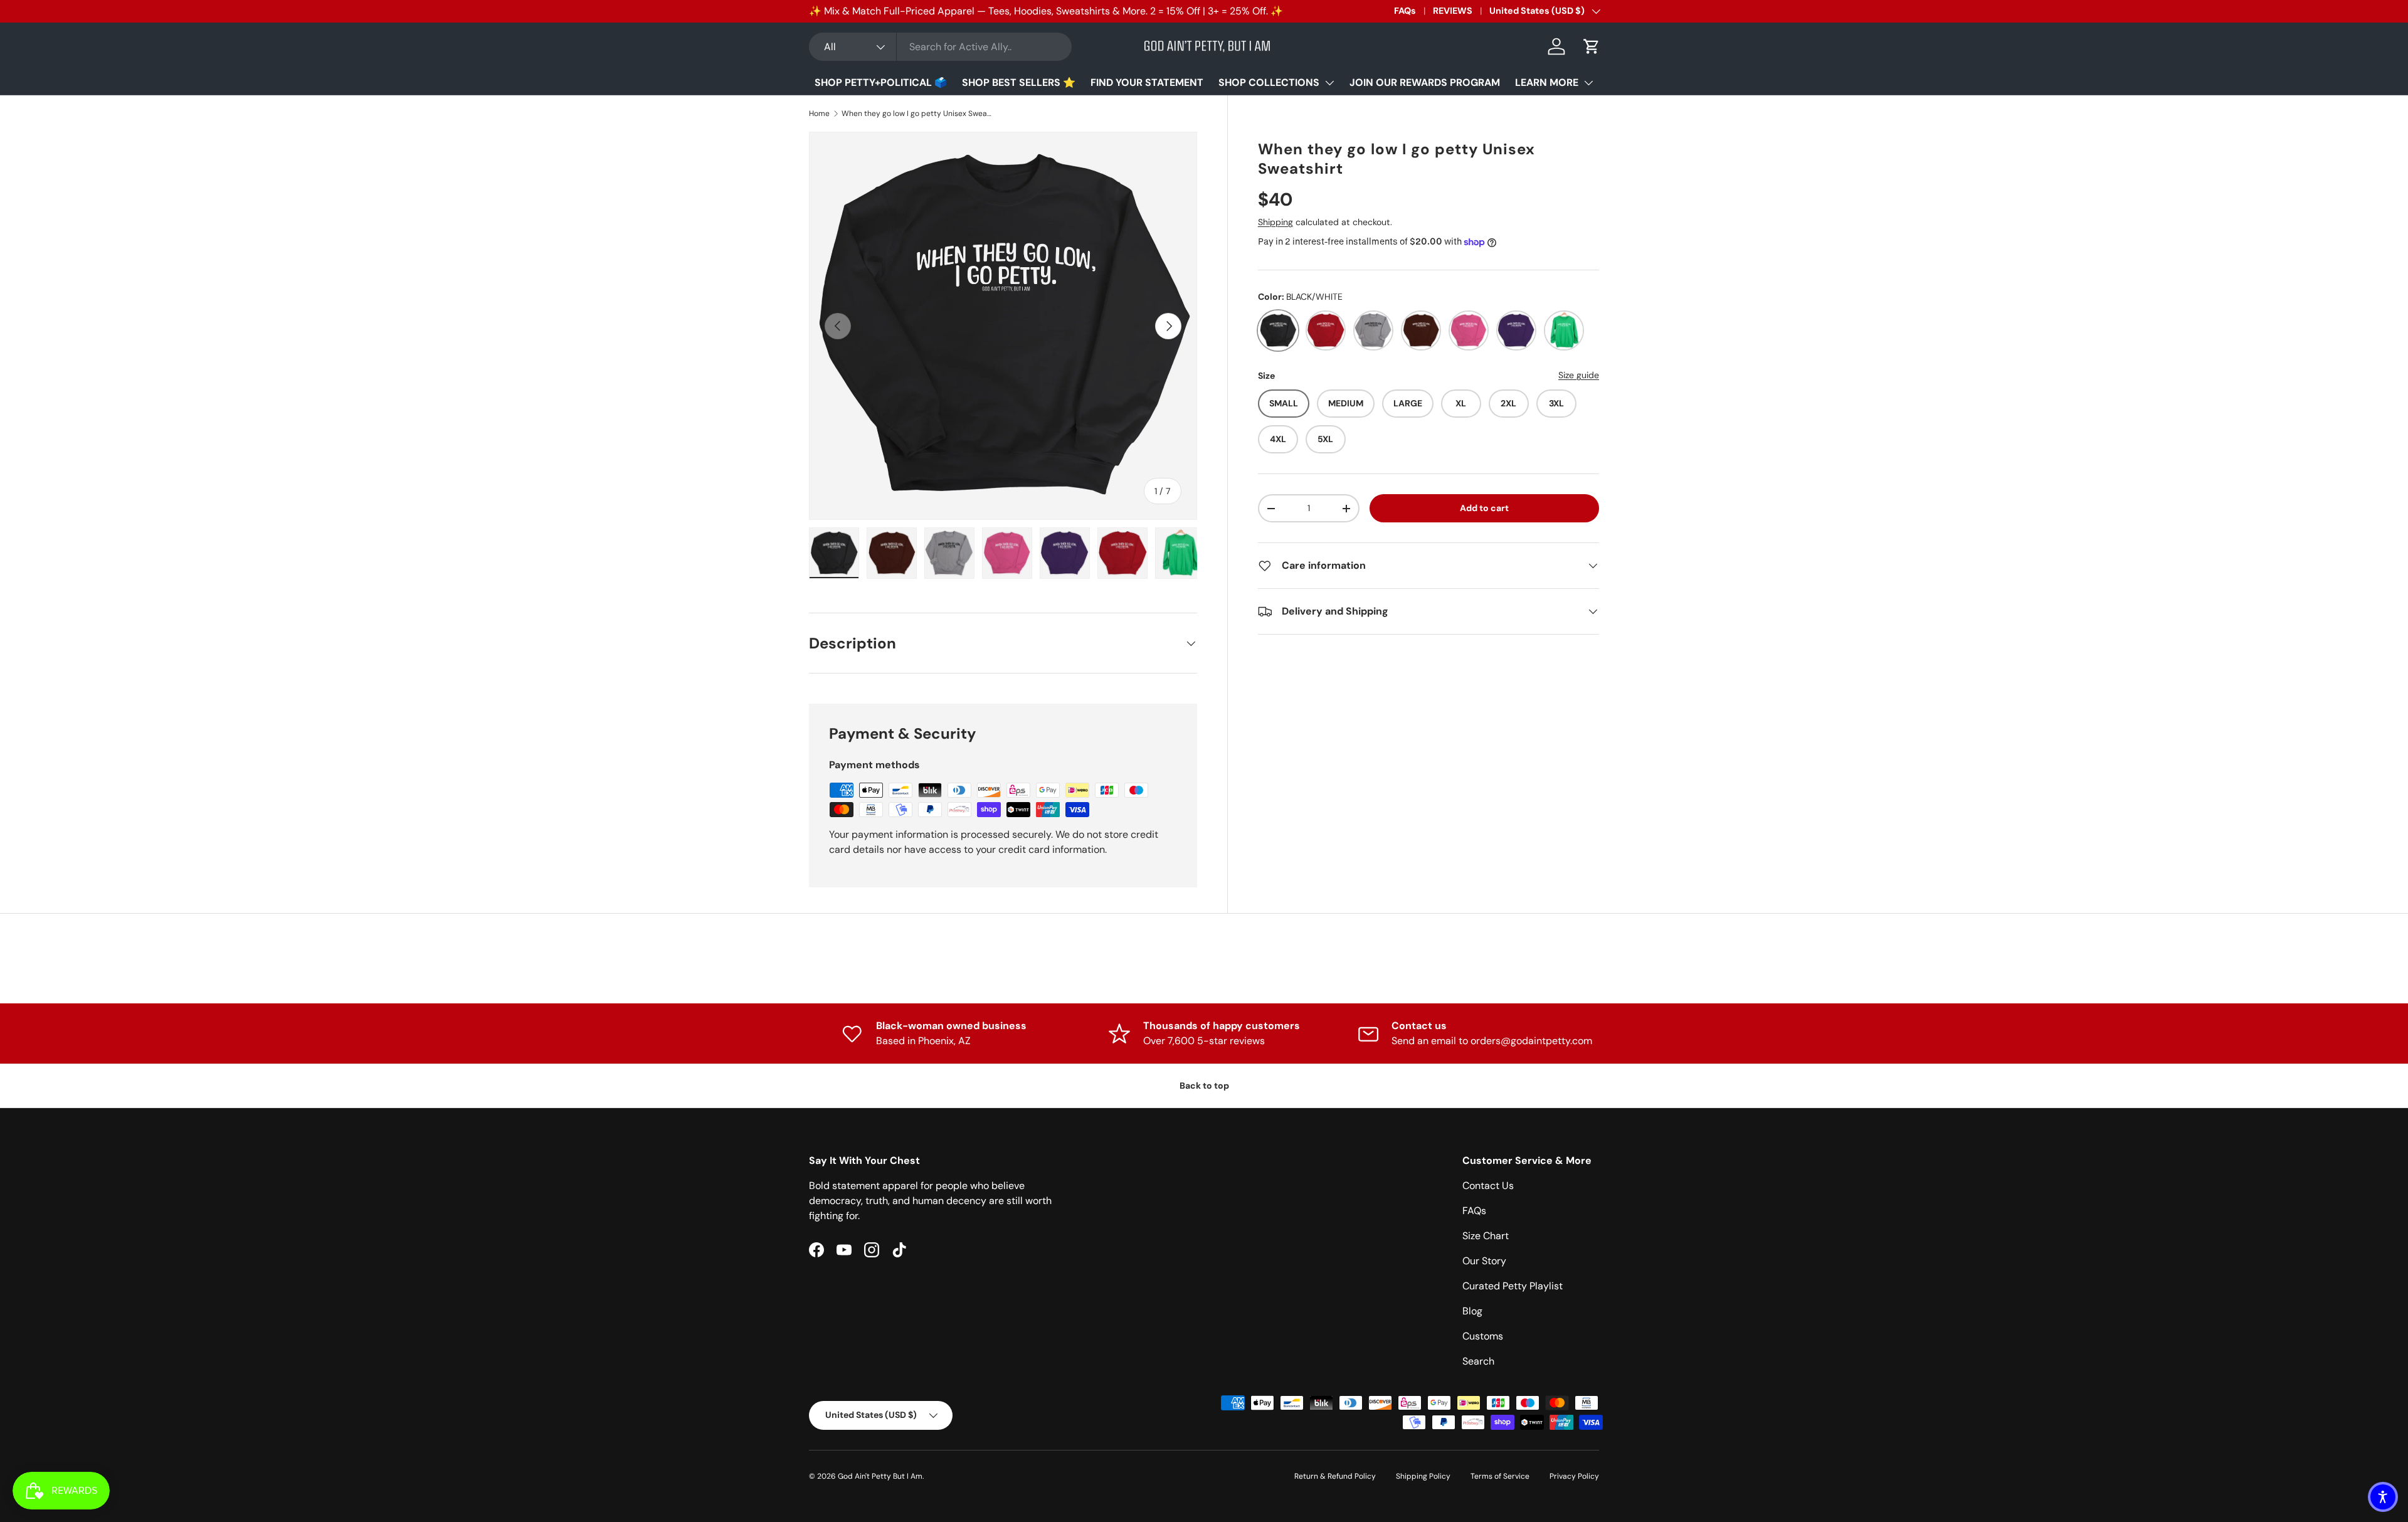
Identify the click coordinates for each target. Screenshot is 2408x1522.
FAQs (1405, 11)
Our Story (1484, 1261)
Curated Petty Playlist (1513, 1286)
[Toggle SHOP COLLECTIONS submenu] (1329, 83)
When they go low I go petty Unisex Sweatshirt (917, 114)
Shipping (1275, 222)
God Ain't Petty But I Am (880, 1476)
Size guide (1579, 375)
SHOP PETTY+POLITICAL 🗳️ (881, 82)
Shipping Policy (1423, 1476)
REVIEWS (1453, 11)
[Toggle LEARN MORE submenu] (1588, 83)
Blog (1472, 1311)
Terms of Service (1500, 1476)
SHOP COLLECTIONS (1269, 82)
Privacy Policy (1574, 1476)
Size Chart (1486, 1236)
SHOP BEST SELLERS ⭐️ (1019, 82)
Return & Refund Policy (1335, 1476)
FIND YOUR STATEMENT (1147, 82)
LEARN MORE (1547, 82)
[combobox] (940, 47)
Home (819, 114)
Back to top (1204, 1086)
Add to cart (1484, 508)
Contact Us (1488, 1186)
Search (1478, 1361)
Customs (1483, 1336)
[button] (1592, 46)
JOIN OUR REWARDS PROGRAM (1425, 82)
